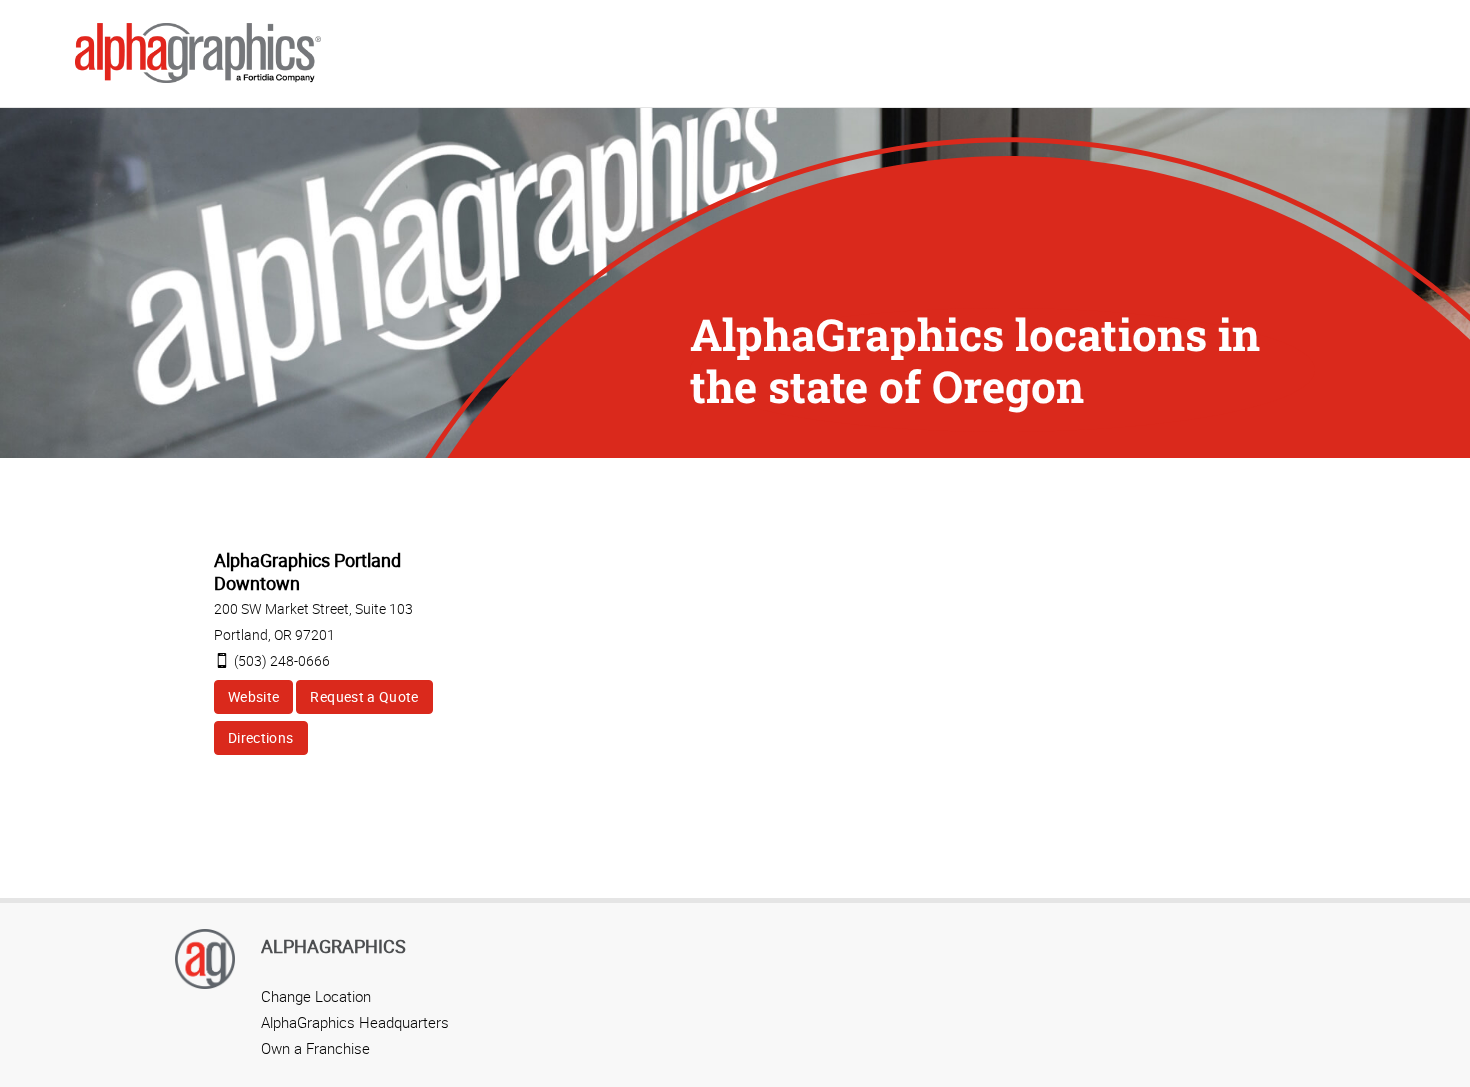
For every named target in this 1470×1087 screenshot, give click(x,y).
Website (253, 696)
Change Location (316, 996)
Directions (261, 737)
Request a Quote (364, 696)
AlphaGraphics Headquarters (355, 1022)
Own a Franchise (315, 1048)
